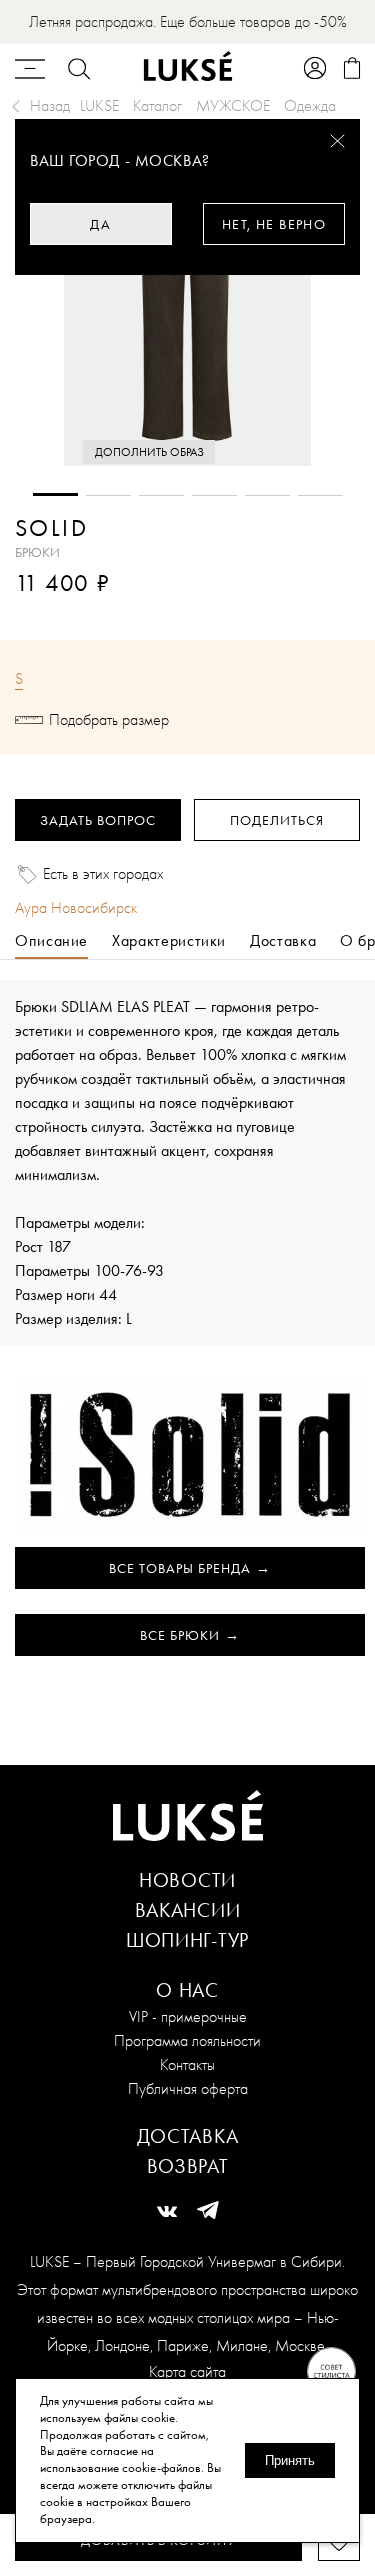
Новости (187, 1880)
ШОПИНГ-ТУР (187, 1940)
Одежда (310, 105)
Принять (290, 2460)
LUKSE (99, 105)
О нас (187, 1990)
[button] (55, 494)
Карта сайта (187, 2371)
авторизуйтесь (74, 611)
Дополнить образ (149, 452)
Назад (50, 105)
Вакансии (188, 1910)
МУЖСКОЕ (233, 105)
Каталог (157, 105)
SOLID (51, 528)
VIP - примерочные (188, 2016)
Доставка (188, 2136)
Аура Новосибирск (76, 907)
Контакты (187, 2064)
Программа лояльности (187, 2040)
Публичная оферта (188, 2088)
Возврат (188, 2166)
